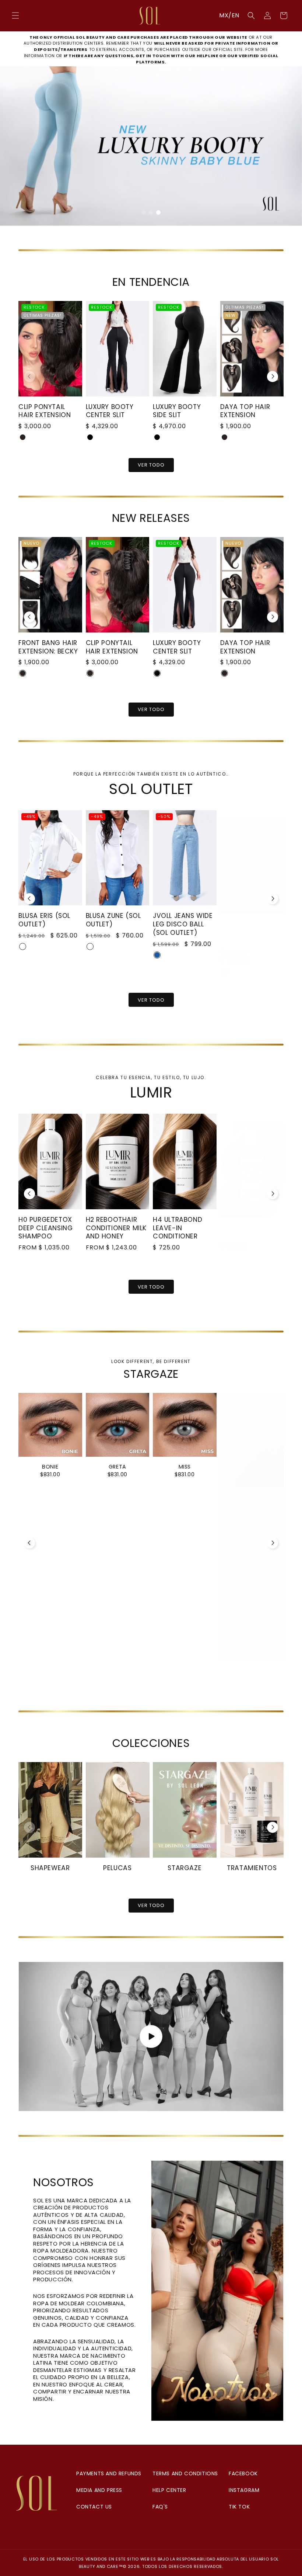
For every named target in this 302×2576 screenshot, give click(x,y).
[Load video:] (151, 2036)
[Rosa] (157, 964)
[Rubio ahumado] (228, 1242)
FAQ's (160, 2507)
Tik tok (239, 2507)
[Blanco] (23, 947)
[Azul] (90, 955)
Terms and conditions (185, 2473)
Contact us (94, 2507)
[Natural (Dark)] (23, 437)
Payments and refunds (109, 2473)
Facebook (243, 2473)
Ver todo (151, 1000)
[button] (15, 15)
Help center (169, 2490)
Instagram (244, 2490)
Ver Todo (151, 465)
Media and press (99, 2490)
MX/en (229, 15)
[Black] (90, 437)
